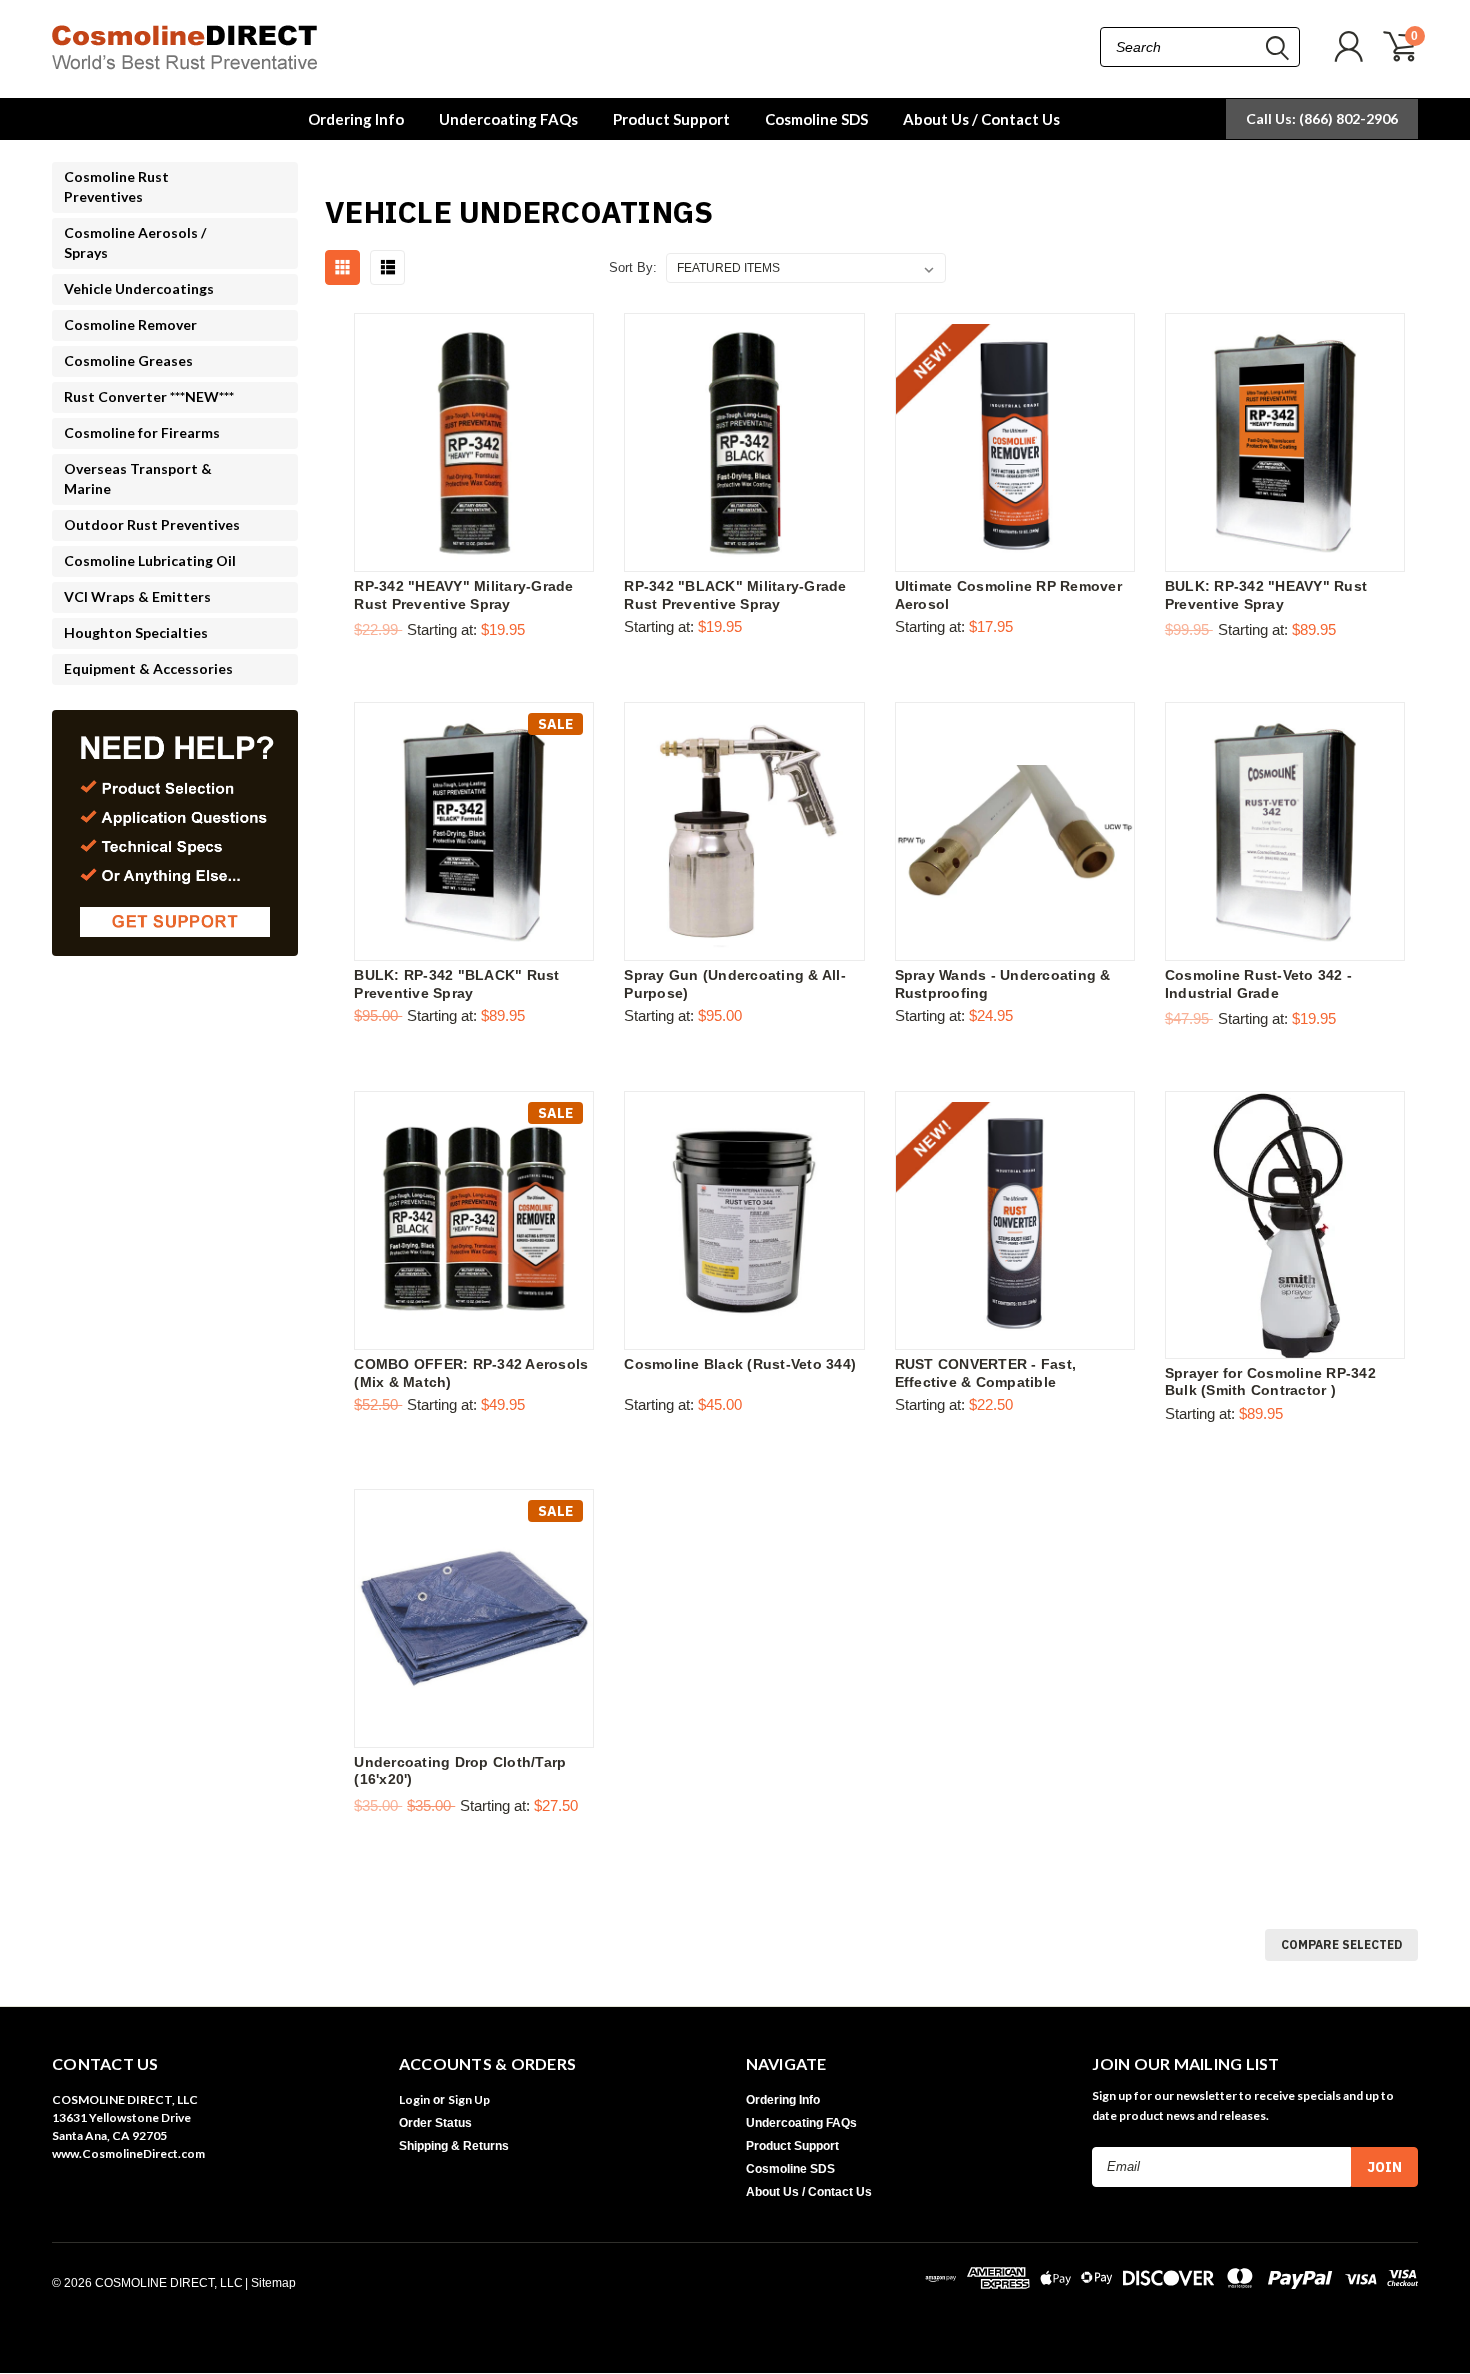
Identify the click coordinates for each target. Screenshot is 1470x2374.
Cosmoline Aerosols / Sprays (135, 242)
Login (414, 2099)
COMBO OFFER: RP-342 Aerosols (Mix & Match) (471, 1373)
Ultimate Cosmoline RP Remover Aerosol (1008, 595)
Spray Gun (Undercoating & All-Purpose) (735, 984)
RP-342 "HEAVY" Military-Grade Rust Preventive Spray (463, 595)
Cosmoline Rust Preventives (116, 186)
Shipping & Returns (454, 2146)
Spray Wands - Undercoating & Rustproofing (1003, 984)
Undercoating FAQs (508, 119)
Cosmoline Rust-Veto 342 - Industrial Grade (1258, 984)
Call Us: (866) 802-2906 (1322, 118)
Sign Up (469, 2099)
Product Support (671, 119)
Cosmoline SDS (816, 119)
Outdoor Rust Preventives (152, 524)
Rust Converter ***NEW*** (149, 396)
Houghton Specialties (136, 632)
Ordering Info (356, 119)
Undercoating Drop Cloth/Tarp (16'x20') (460, 1771)
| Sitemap (270, 2283)
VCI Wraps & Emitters (137, 596)
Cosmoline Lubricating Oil (150, 560)
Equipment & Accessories (148, 668)
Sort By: (633, 267)
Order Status (435, 2123)
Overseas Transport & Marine (138, 478)
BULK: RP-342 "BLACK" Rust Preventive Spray (456, 984)
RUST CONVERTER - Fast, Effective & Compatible (986, 1373)
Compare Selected (1341, 1944)
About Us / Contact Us (981, 119)
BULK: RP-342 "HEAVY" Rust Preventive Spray (1266, 595)
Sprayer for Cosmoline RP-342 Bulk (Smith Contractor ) (1270, 1382)
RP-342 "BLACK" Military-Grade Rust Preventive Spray (735, 595)
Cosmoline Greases (128, 360)
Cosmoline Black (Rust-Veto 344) (740, 1364)
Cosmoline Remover (130, 324)
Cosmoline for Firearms (142, 432)
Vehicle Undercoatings (139, 288)
